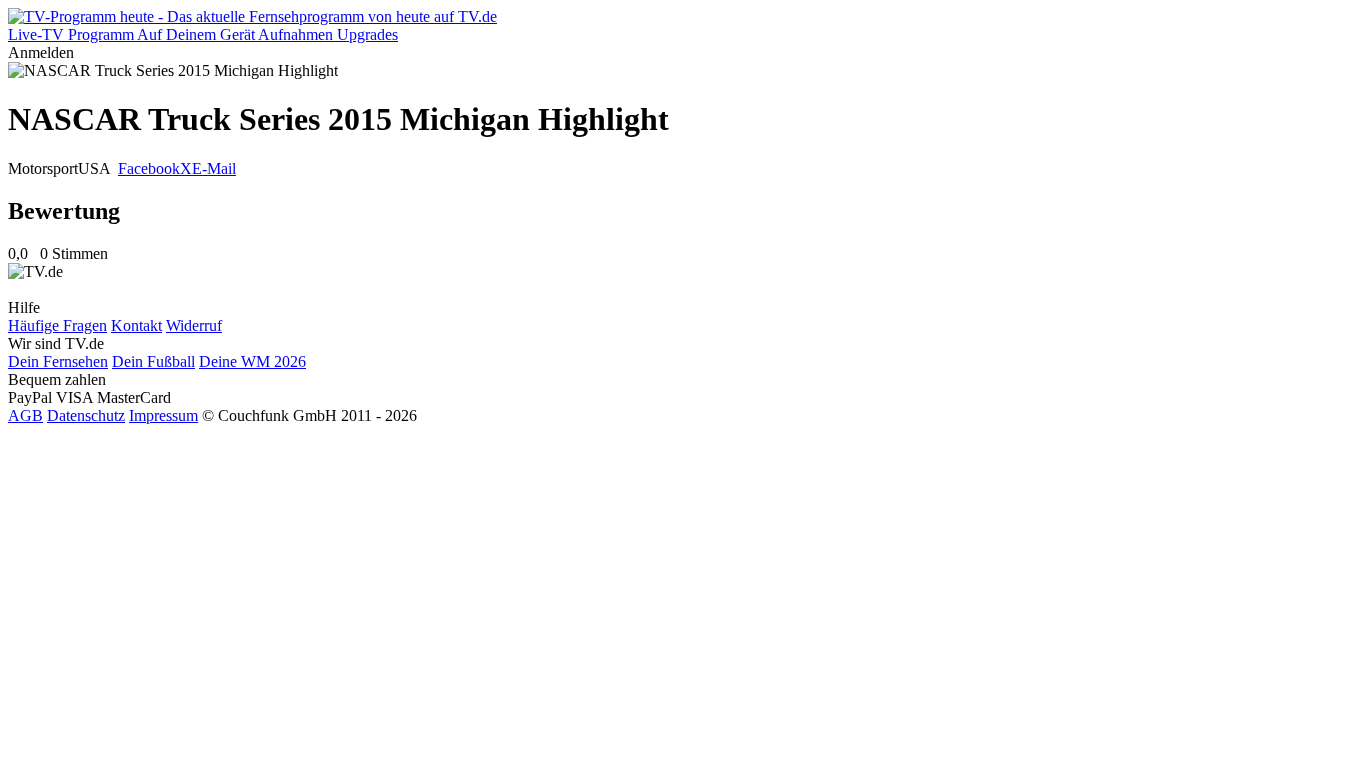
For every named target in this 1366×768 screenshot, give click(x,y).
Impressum (163, 415)
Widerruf (194, 325)
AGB (25, 415)
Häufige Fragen (57, 325)
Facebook (149, 168)
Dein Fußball (153, 361)
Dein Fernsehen (58, 361)
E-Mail (214, 168)
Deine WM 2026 (252, 361)
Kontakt (136, 325)
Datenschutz (86, 415)
